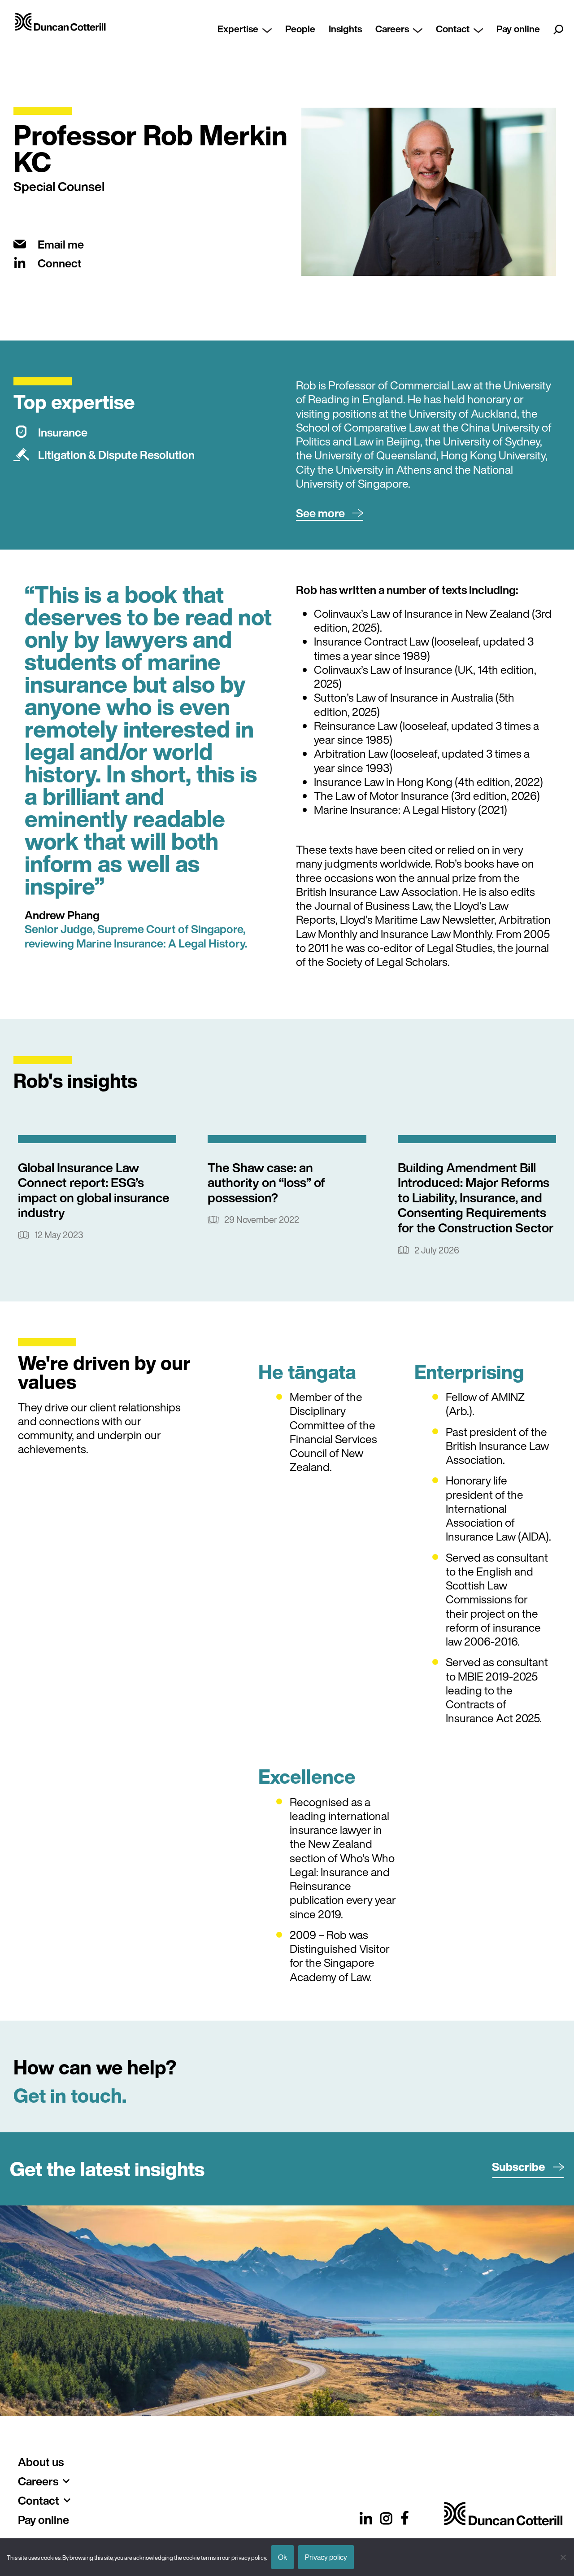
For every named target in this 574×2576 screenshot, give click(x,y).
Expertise (238, 29)
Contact (453, 29)
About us (41, 2462)
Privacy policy (326, 2557)
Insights (345, 29)
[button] (330, 513)
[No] (563, 2557)
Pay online (518, 29)
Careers (392, 29)
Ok (283, 2557)
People (300, 29)
